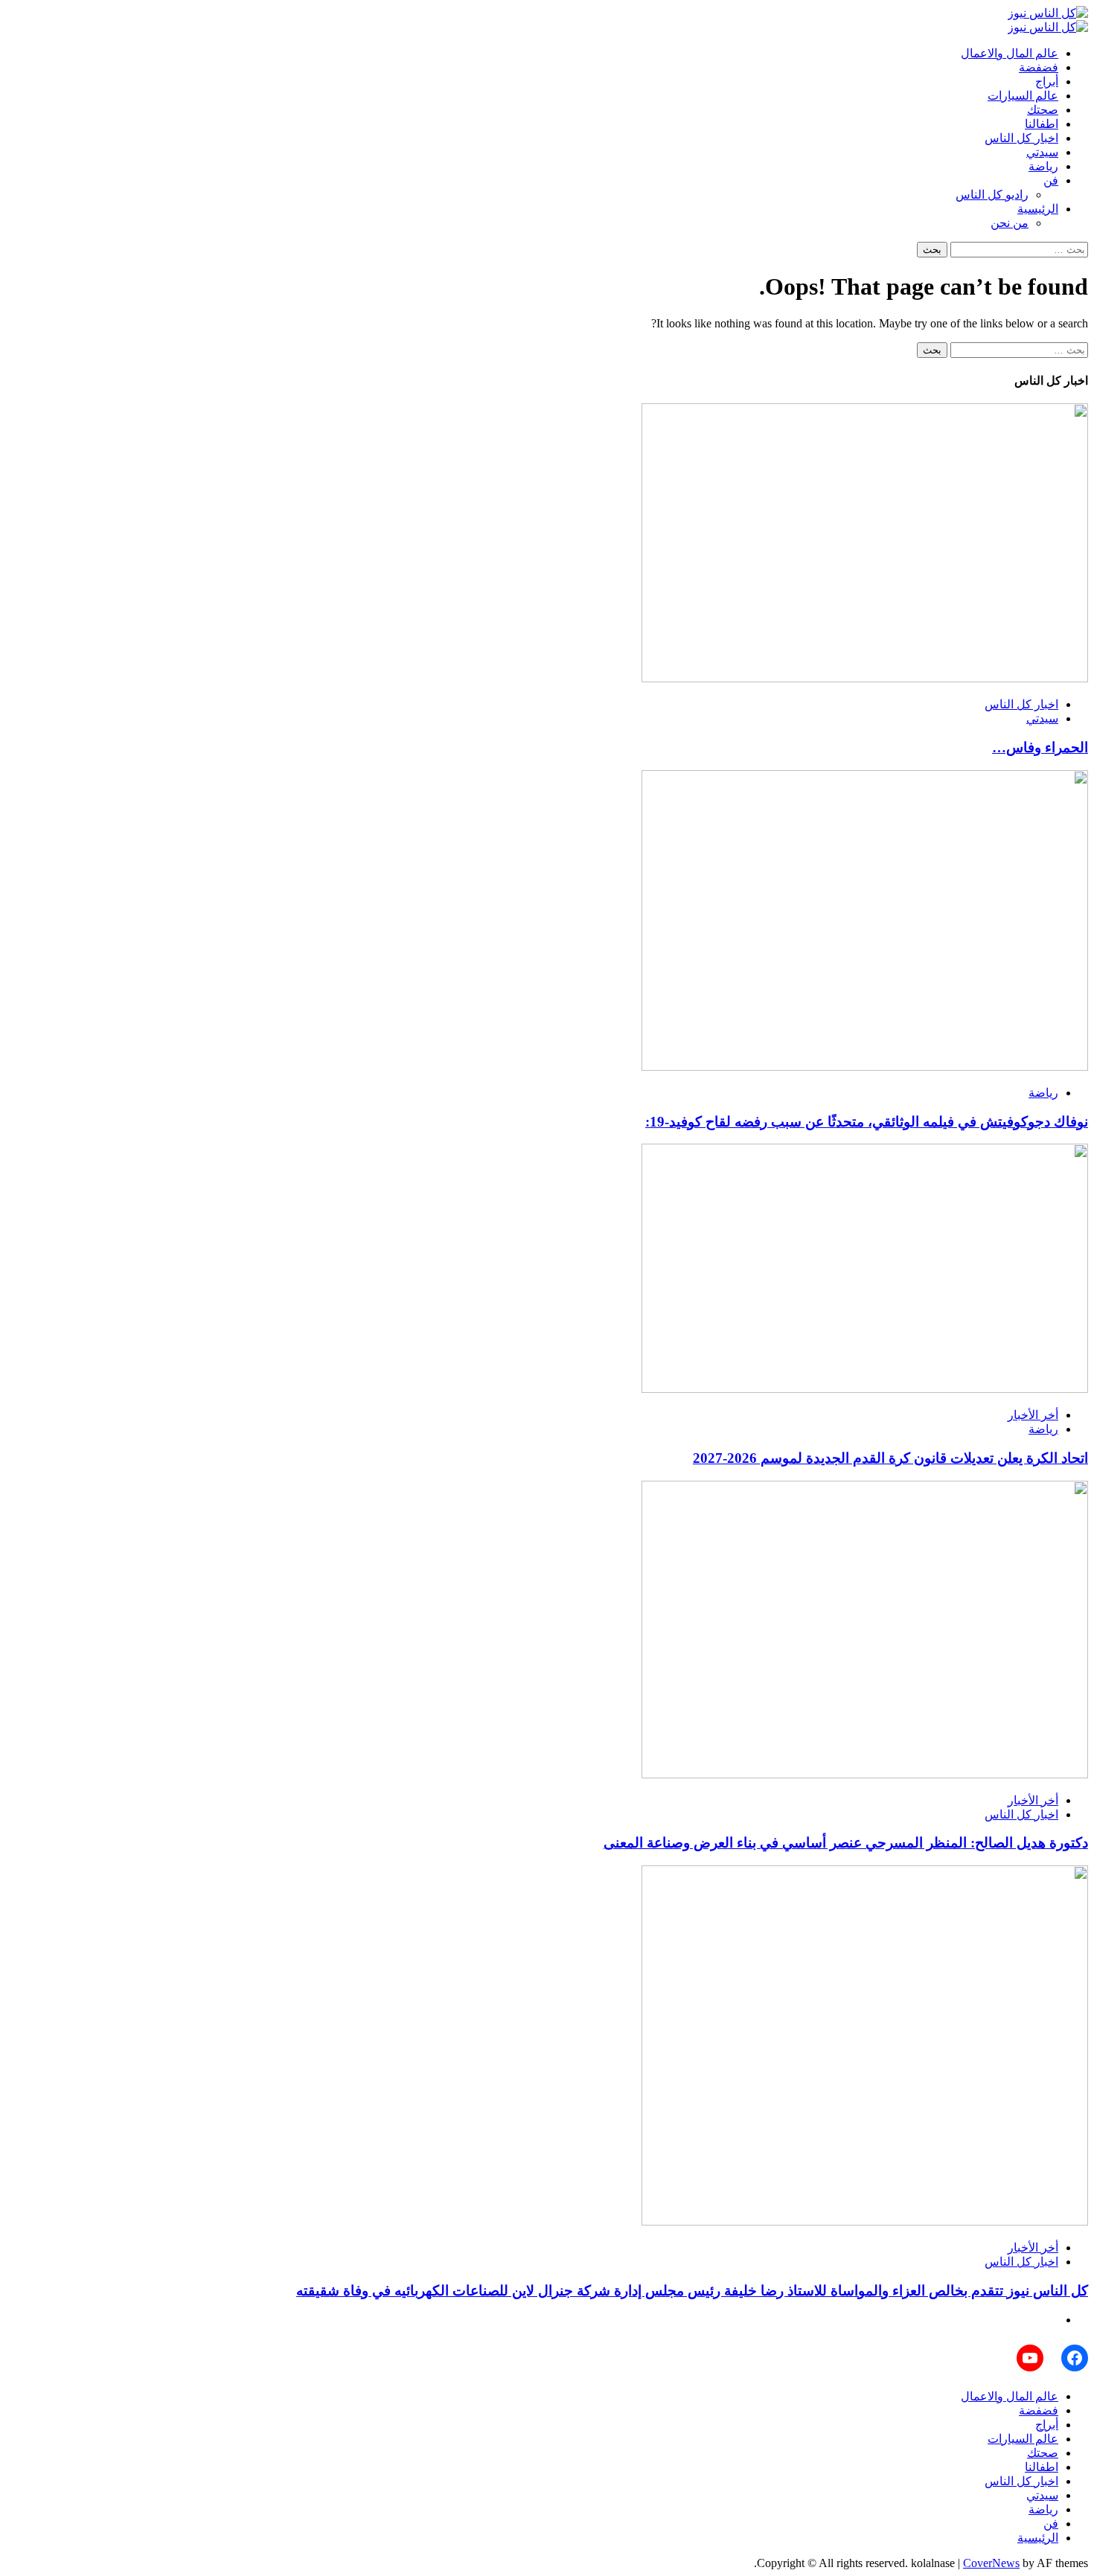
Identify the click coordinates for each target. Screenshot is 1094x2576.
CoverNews (991, 2563)
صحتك (1043, 110)
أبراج (1047, 81)
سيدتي (1042, 152)
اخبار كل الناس (1021, 138)
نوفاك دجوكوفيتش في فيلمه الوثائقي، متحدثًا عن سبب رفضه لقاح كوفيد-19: (867, 1122)
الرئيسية (1038, 209)
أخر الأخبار (1033, 1415)
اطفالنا (1042, 124)
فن (1051, 180)
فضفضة (1039, 67)
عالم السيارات (1023, 96)
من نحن (1010, 223)
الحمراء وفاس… (1040, 747)
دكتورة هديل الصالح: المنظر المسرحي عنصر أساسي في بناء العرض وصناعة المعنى (846, 1843)
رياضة (1043, 166)
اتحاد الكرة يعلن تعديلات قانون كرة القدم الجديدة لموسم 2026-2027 (890, 1458)
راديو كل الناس (992, 195)
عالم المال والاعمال (1010, 53)
